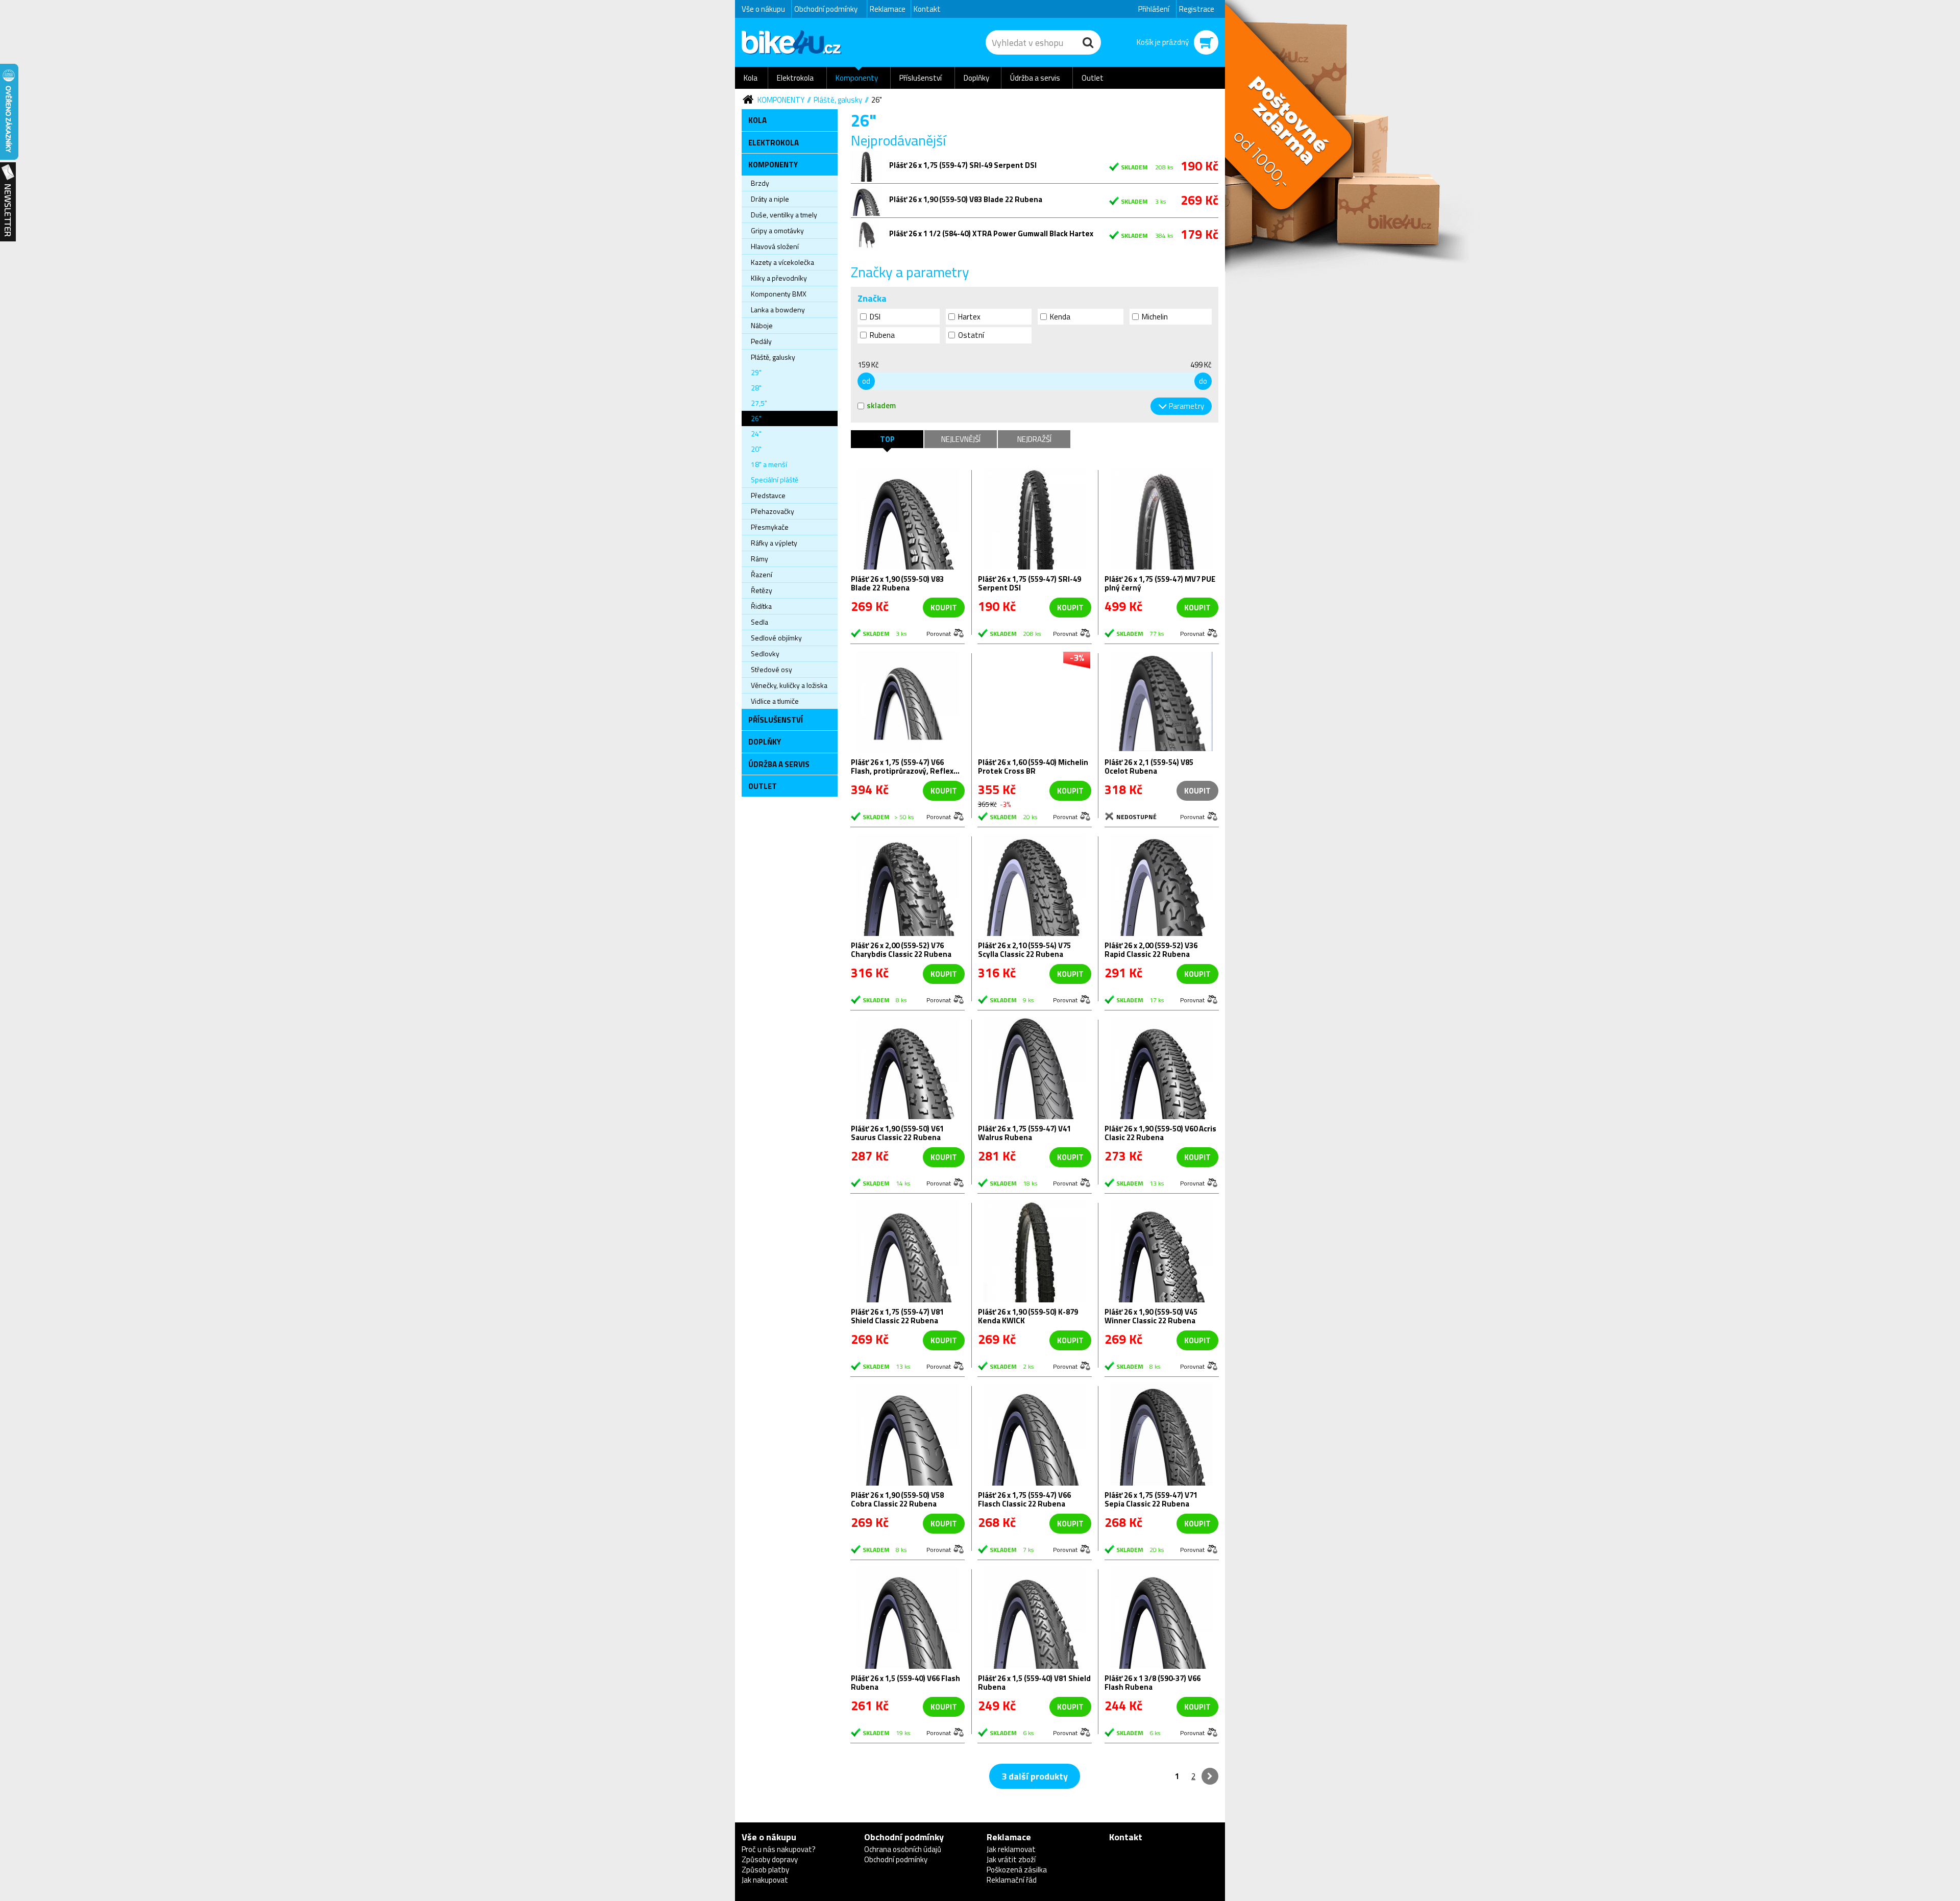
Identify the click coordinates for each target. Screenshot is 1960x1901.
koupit (944, 608)
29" (756, 372)
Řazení (762, 574)
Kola (751, 78)
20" (756, 449)
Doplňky (976, 78)
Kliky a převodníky (779, 278)
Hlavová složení (775, 246)
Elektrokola (795, 78)
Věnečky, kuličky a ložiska (789, 685)
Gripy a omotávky (777, 230)
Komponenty (857, 78)
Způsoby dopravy (770, 1859)
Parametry (1186, 406)
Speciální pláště (775, 479)
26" (877, 100)
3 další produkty (1035, 1776)
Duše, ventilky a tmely (784, 215)
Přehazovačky (773, 511)
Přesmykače (770, 527)
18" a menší (769, 464)
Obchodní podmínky (826, 9)
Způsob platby (765, 1870)
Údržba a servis (1035, 78)
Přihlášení (1154, 9)
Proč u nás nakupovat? (779, 1849)
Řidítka (761, 606)
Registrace (1197, 9)
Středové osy (771, 669)
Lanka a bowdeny (778, 310)
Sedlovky (765, 653)
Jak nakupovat (765, 1880)
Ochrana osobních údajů (903, 1849)
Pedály (761, 341)
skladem (881, 405)
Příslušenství (921, 78)
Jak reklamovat (1011, 1849)
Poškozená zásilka (1017, 1870)
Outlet (1093, 78)
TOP (887, 439)
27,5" (759, 403)
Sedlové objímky (776, 638)
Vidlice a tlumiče (775, 701)
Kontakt (927, 9)
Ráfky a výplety (774, 543)
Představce (768, 495)
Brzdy (760, 183)
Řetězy (762, 590)
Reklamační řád (1012, 1880)
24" (756, 434)
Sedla (759, 622)
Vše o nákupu (763, 9)
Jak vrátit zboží (1011, 1859)
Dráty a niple (770, 199)
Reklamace (888, 9)
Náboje (762, 325)
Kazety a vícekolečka (782, 262)
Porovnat (939, 633)
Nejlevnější (961, 439)
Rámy (759, 559)
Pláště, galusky (838, 100)
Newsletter (8, 202)
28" (756, 388)
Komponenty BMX (779, 294)
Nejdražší (1034, 439)
